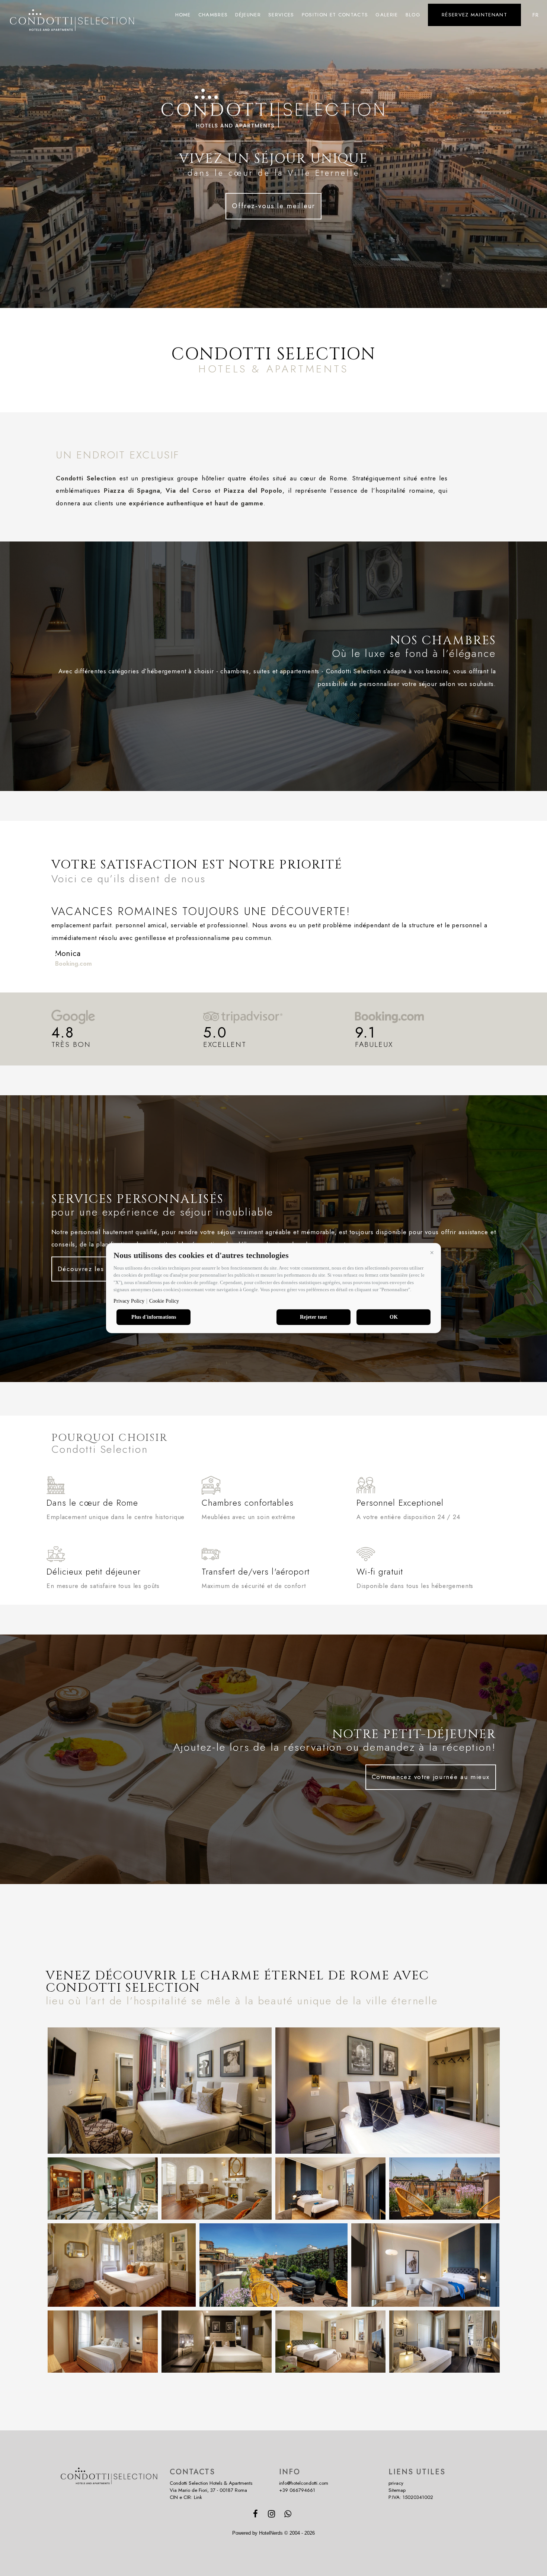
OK (394, 1317)
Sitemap (397, 2490)
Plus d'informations (154, 1317)
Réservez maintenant (474, 15)
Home (183, 15)
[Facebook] (256, 2515)
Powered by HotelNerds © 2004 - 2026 (273, 2533)
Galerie (387, 15)
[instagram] (273, 2515)
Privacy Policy (129, 1301)
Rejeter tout (314, 1317)
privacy (396, 2483)
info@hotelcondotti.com (304, 2483)
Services (281, 15)
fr (536, 15)
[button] (432, 1252)
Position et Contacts (335, 15)
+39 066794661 (297, 2490)
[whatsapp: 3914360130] (289, 2515)
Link (198, 2497)
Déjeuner (248, 15)
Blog (413, 15)
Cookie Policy (164, 1301)
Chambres (213, 15)
